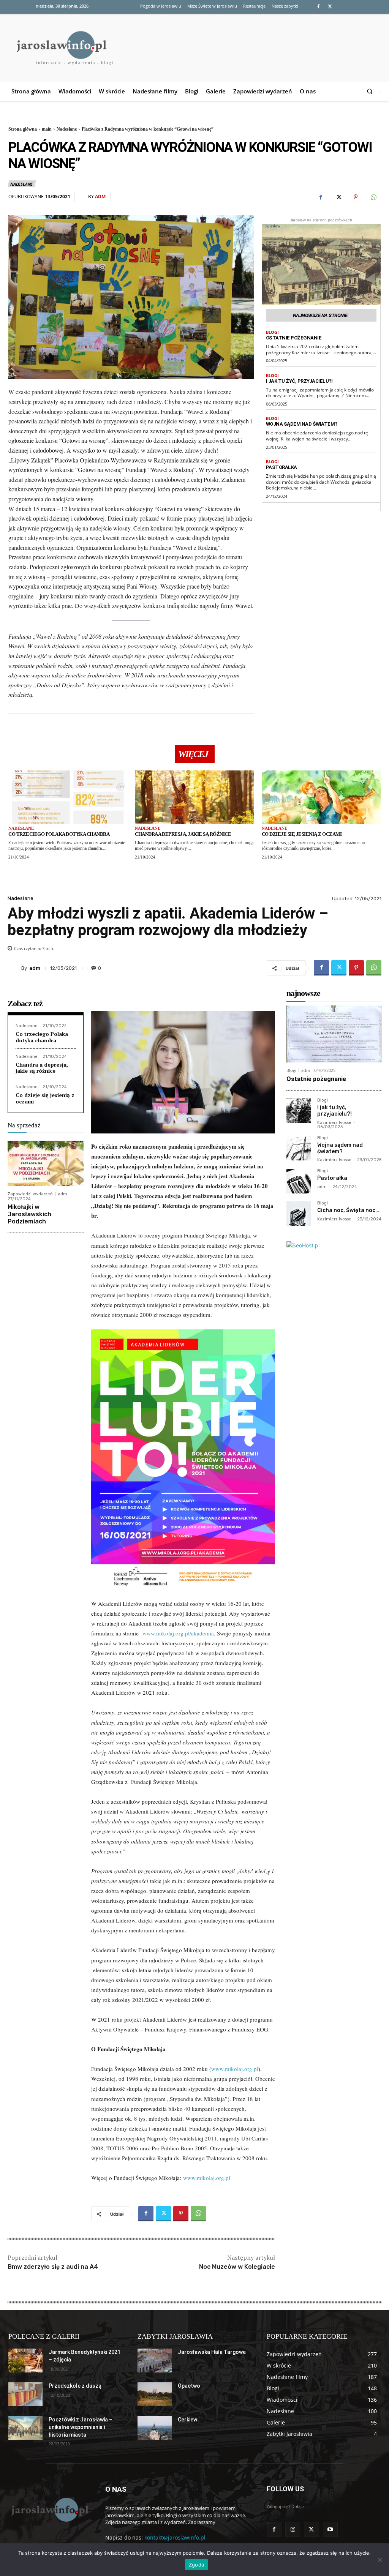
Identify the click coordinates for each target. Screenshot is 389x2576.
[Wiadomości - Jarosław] (49, 2509)
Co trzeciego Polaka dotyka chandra (59, 834)
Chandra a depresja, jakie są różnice (183, 834)
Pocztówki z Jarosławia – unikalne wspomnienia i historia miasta (81, 2427)
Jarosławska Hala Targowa (212, 2352)
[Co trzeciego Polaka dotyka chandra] (68, 797)
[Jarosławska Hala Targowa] (155, 2361)
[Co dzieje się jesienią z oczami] (321, 797)
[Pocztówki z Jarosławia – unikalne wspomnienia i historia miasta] (25, 2428)
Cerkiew (187, 2420)
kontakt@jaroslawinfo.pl (175, 2537)
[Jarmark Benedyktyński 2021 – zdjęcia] (25, 2361)
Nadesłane (67, 129)
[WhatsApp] (373, 197)
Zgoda (196, 2565)
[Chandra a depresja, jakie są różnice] (194, 797)
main (47, 129)
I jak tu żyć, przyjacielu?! (299, 381)
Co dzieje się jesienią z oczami (302, 834)
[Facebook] (318, 7)
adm (100, 197)
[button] (371, 91)
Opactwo (189, 2386)
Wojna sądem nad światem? (302, 424)
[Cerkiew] (155, 2428)
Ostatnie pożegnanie (294, 338)
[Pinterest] (356, 197)
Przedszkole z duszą (75, 2386)
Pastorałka (281, 467)
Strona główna (23, 129)
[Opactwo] (155, 2394)
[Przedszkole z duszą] (25, 2394)
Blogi (272, 332)
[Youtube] (330, 2529)
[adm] (83, 197)
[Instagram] (293, 2529)
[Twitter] (330, 7)
